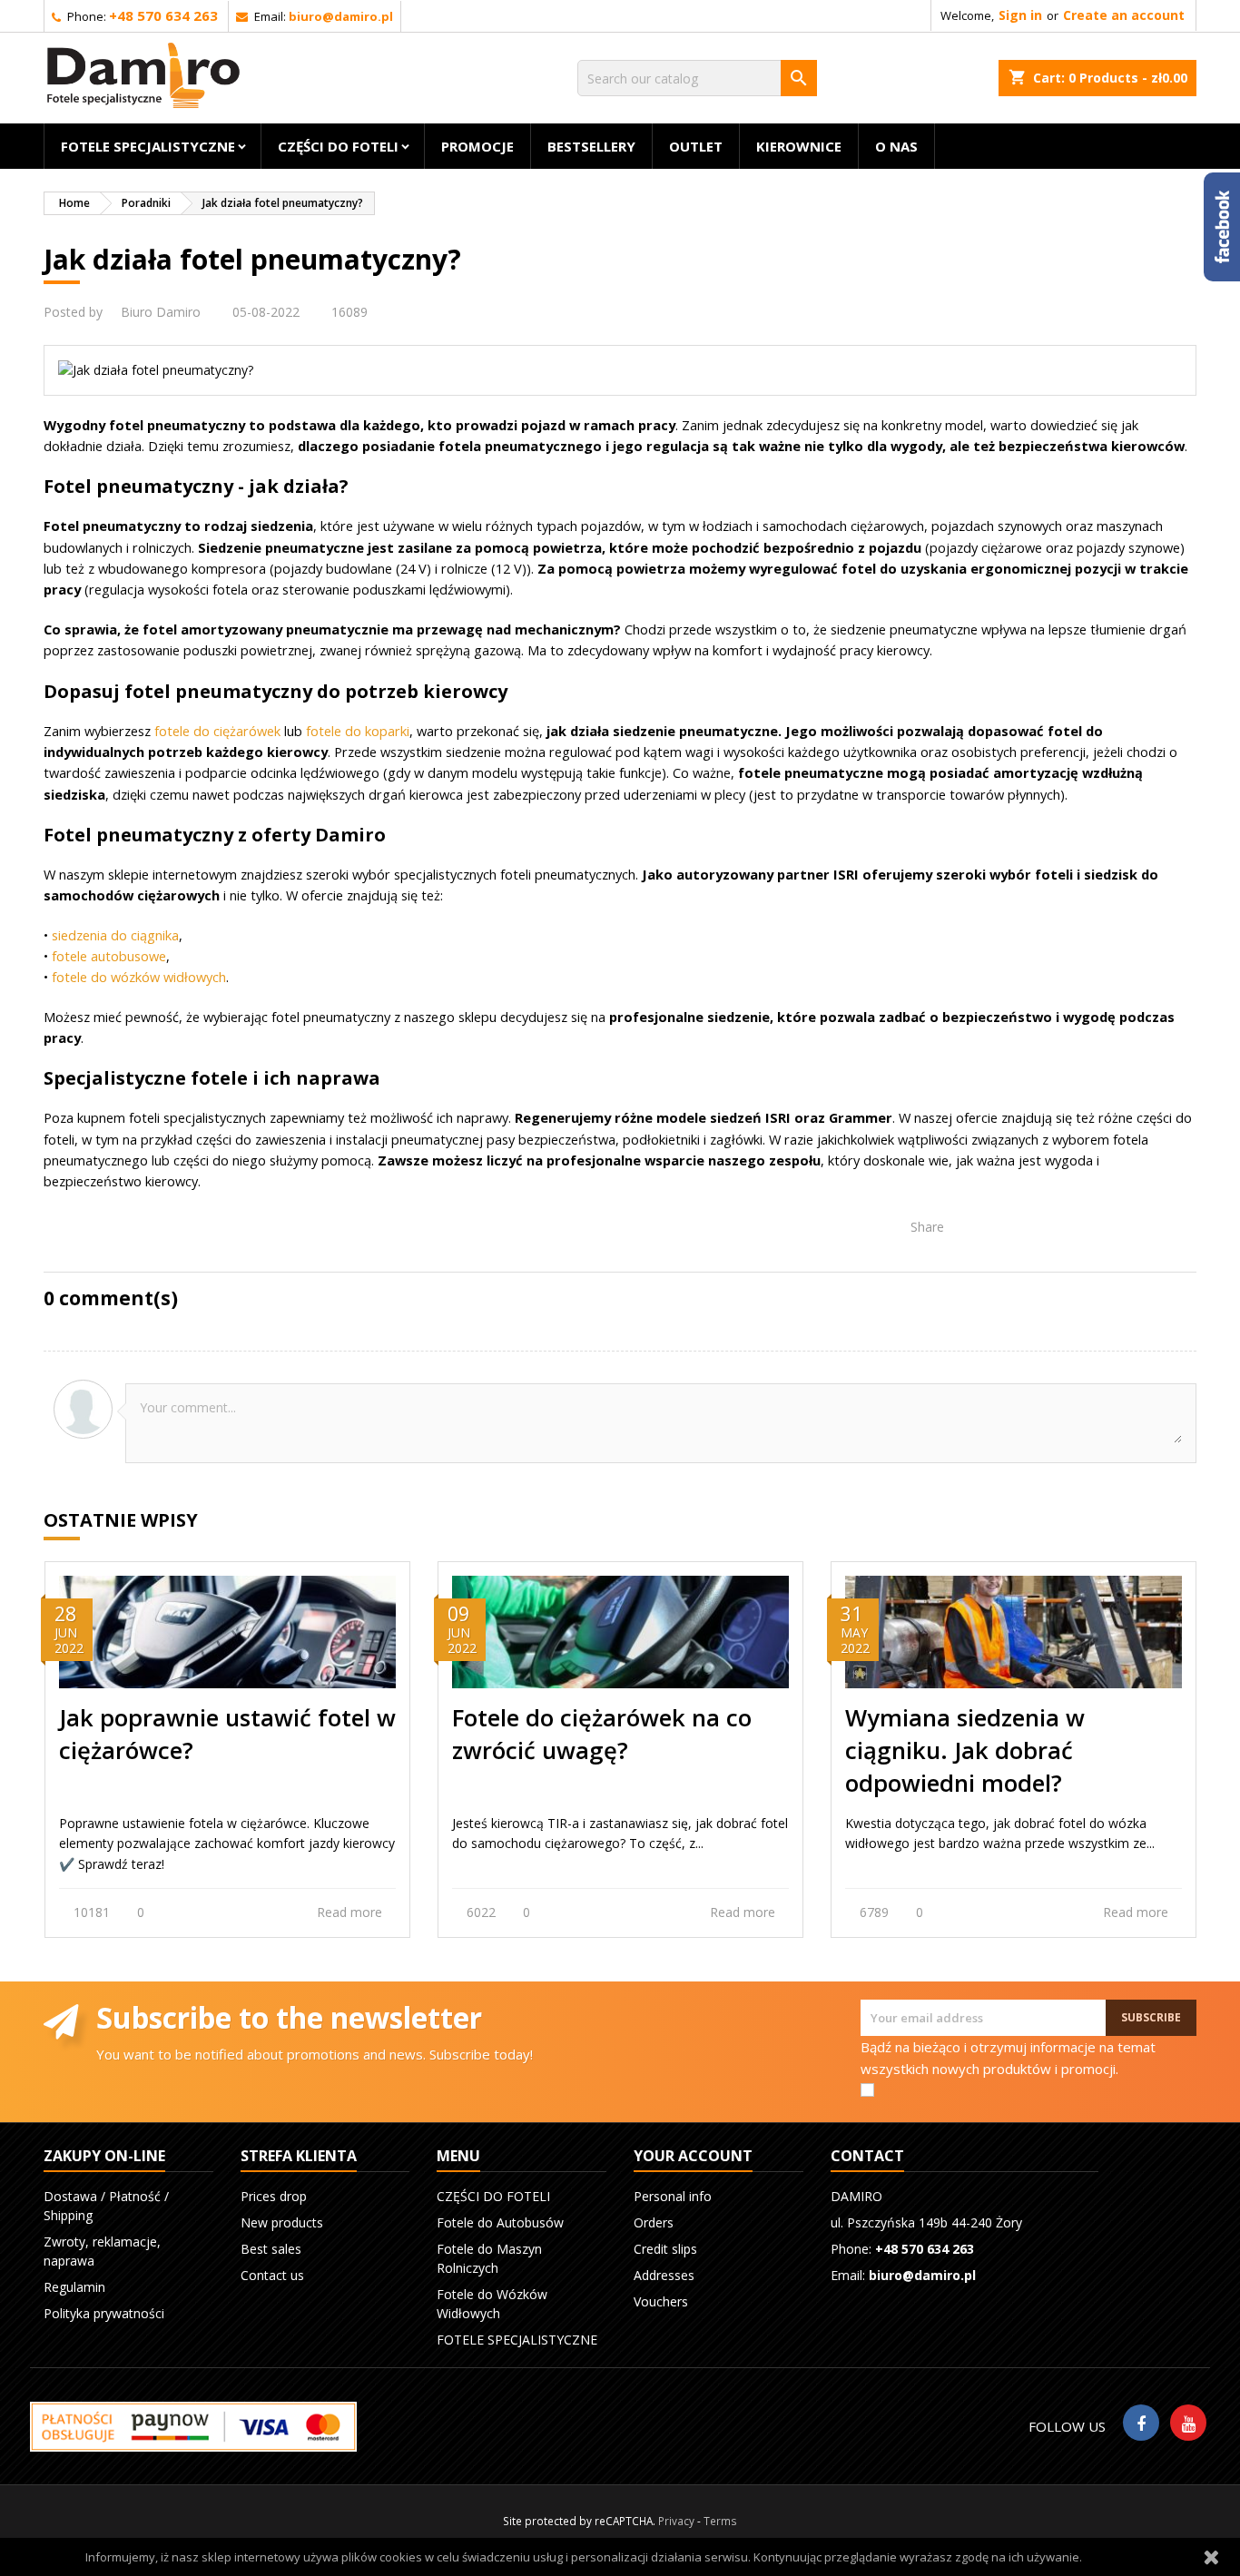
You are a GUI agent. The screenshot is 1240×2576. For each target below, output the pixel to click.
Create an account (1124, 15)
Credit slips (665, 2249)
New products (282, 2222)
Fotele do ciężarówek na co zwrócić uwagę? (602, 1734)
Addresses (664, 2275)
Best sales (271, 2249)
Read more (351, 1912)
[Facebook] (1141, 2423)
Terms (720, 2521)
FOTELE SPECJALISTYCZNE (148, 146)
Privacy (676, 2521)
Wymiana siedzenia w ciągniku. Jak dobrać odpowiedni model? (965, 1750)
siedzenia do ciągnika (115, 935)
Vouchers (661, 2301)
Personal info (673, 2196)
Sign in (1020, 15)
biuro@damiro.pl (341, 16)
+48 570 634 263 (163, 15)
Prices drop (274, 2196)
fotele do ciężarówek (217, 731)
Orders (654, 2222)
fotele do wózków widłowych (139, 977)
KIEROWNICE (799, 146)
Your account (693, 2156)
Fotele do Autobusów (500, 2222)
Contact (867, 2156)
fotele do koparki (358, 731)
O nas (896, 146)
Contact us (272, 2275)
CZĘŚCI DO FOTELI (338, 146)
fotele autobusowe (109, 956)
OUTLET (696, 146)
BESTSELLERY (591, 146)
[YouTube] (1188, 2423)
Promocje (477, 146)
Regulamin (74, 2287)
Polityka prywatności (104, 2313)
